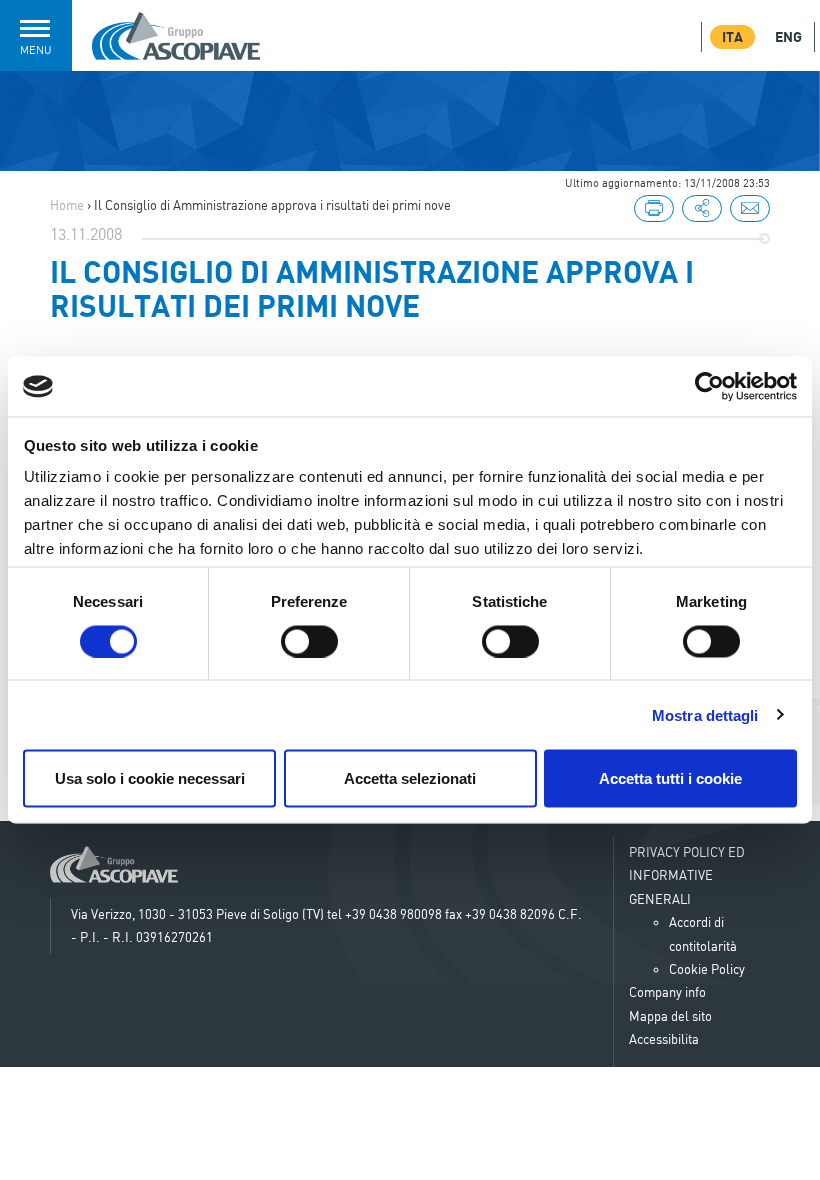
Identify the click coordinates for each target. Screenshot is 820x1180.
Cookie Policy (707, 969)
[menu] (702, 210)
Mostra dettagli (705, 714)
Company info (667, 992)
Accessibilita (664, 1039)
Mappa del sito (670, 1016)
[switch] (309, 641)
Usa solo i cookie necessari (150, 778)
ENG (788, 36)
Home (67, 205)
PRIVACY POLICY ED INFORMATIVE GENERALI (687, 875)
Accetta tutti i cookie (670, 778)
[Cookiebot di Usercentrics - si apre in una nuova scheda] (709, 387)
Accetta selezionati (410, 778)
